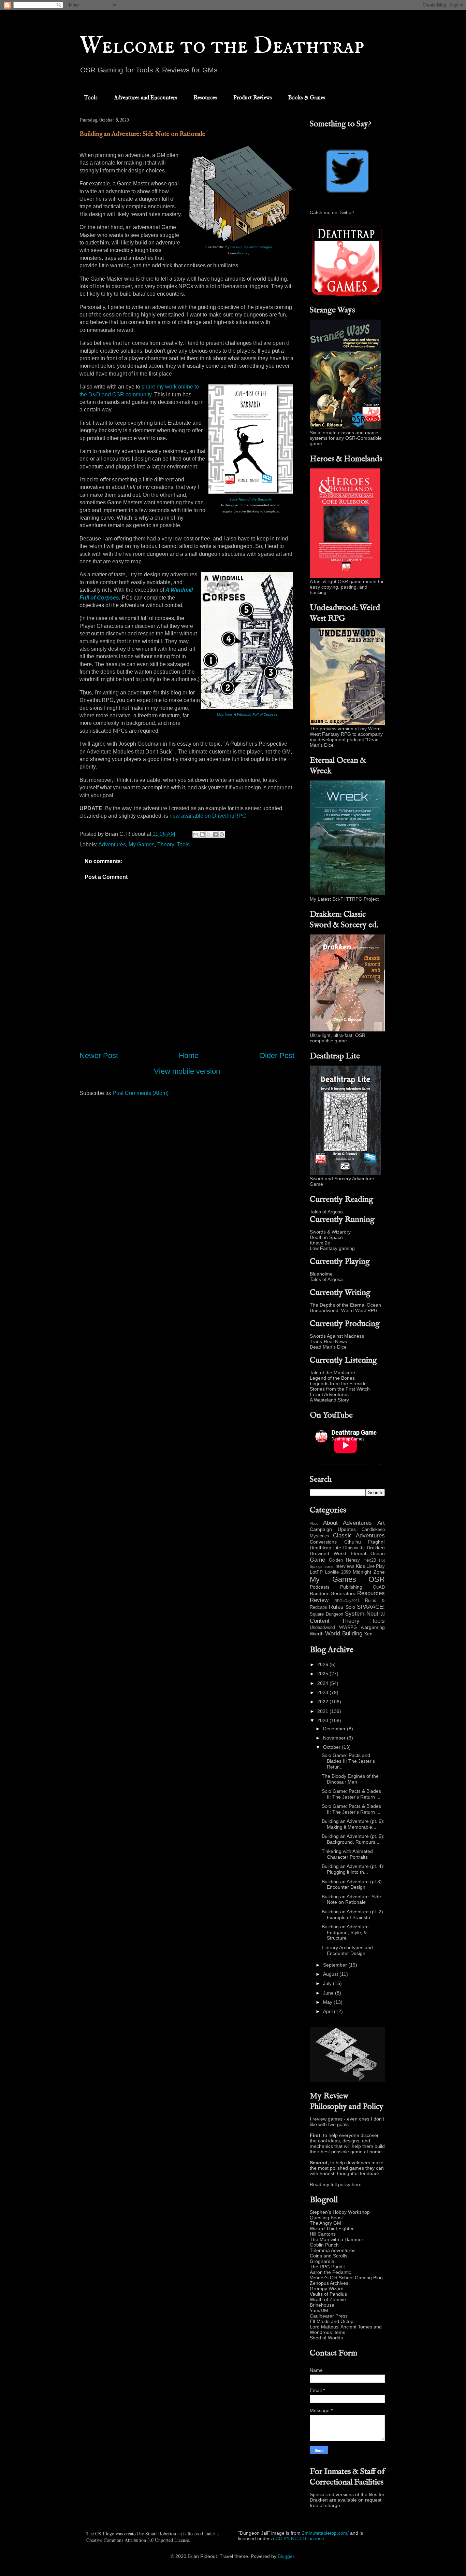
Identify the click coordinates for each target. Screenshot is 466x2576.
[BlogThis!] (202, 834)
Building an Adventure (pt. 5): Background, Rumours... (353, 1839)
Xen (368, 1634)
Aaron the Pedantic (330, 2272)
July (328, 1983)
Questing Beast (326, 2218)
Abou (314, 1523)
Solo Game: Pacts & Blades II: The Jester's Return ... (351, 1794)
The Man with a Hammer (337, 2239)
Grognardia (322, 2261)
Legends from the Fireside (338, 1383)
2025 (323, 1674)
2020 (323, 1720)
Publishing (351, 1587)
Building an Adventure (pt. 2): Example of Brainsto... (353, 1915)
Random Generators (332, 1593)
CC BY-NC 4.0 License (300, 2538)
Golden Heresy (345, 1560)
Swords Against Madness (337, 1336)
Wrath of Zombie (328, 2299)
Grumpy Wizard (327, 2289)
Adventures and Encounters (145, 98)
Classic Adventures (359, 1536)
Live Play (376, 1566)
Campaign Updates (333, 1529)
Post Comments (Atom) (141, 1093)
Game (317, 1560)
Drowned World (328, 1553)
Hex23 (370, 1560)
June (329, 1993)
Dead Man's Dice (328, 1347)
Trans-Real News (328, 1341)
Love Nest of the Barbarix (251, 499)
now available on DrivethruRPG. (209, 816)
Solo (350, 1607)
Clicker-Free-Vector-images (251, 247)
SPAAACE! (371, 1607)
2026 (323, 1664)
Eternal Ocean (368, 1553)
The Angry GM (325, 2223)
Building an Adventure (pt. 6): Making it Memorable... (353, 1824)
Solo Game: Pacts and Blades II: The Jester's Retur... (348, 1761)
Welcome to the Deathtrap (222, 46)
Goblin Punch (324, 2245)
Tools (91, 98)
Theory (166, 844)
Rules (336, 1607)
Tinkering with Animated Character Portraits (347, 1854)
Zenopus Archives (329, 2283)
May (328, 2002)
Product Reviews (253, 98)
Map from (247, 714)
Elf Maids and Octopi (332, 2321)
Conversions (323, 1542)
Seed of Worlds (326, 2338)
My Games (142, 844)
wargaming (373, 1627)
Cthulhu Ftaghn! (365, 1542)
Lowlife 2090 (338, 1572)
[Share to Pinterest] (222, 834)
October (332, 1747)
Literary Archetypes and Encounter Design (347, 1950)
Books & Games (307, 98)
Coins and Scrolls (329, 2256)
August (331, 1974)
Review (319, 1600)
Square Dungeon (326, 1614)
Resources (205, 98)
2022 (323, 1702)
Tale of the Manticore (332, 1373)
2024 (323, 1683)
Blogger (286, 2556)
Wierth (317, 1634)
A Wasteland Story (329, 1400)
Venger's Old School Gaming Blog (346, 2278)
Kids (360, 1566)
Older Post (277, 1055)
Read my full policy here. (336, 2184)
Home (189, 1055)
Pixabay (243, 253)
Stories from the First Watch (340, 1389)
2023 (323, 1692)
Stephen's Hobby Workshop (340, 2212)
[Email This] (196, 834)
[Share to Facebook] (215, 834)
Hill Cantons (323, 2234)
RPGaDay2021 (347, 1601)
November (335, 1738)
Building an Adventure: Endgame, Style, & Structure (346, 1932)
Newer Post (99, 1055)
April (329, 2011)
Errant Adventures (329, 1394)
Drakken (376, 1548)
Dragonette (354, 1548)
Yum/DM (319, 2310)
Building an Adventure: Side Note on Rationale (351, 1899)
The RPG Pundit (327, 2267)
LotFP (316, 1572)
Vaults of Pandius (328, 2294)
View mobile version (187, 1071)
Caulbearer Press (329, 2316)
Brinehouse (322, 2305)
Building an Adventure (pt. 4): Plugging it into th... (353, 1869)
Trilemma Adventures (333, 2250)
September (336, 1965)
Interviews (344, 1566)
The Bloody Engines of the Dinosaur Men (350, 1779)
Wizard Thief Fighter (332, 2228)
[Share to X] (209, 834)
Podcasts (320, 1587)
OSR (377, 1579)
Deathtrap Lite (325, 1548)
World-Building (344, 1634)
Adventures (112, 844)
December (335, 1729)
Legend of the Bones (332, 1378)
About (330, 1523)
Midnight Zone (369, 1572)
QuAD (379, 1587)
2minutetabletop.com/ (325, 2533)
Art (381, 1523)
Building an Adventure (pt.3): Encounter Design (352, 1884)
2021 (323, 1711)
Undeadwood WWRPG (333, 1628)
